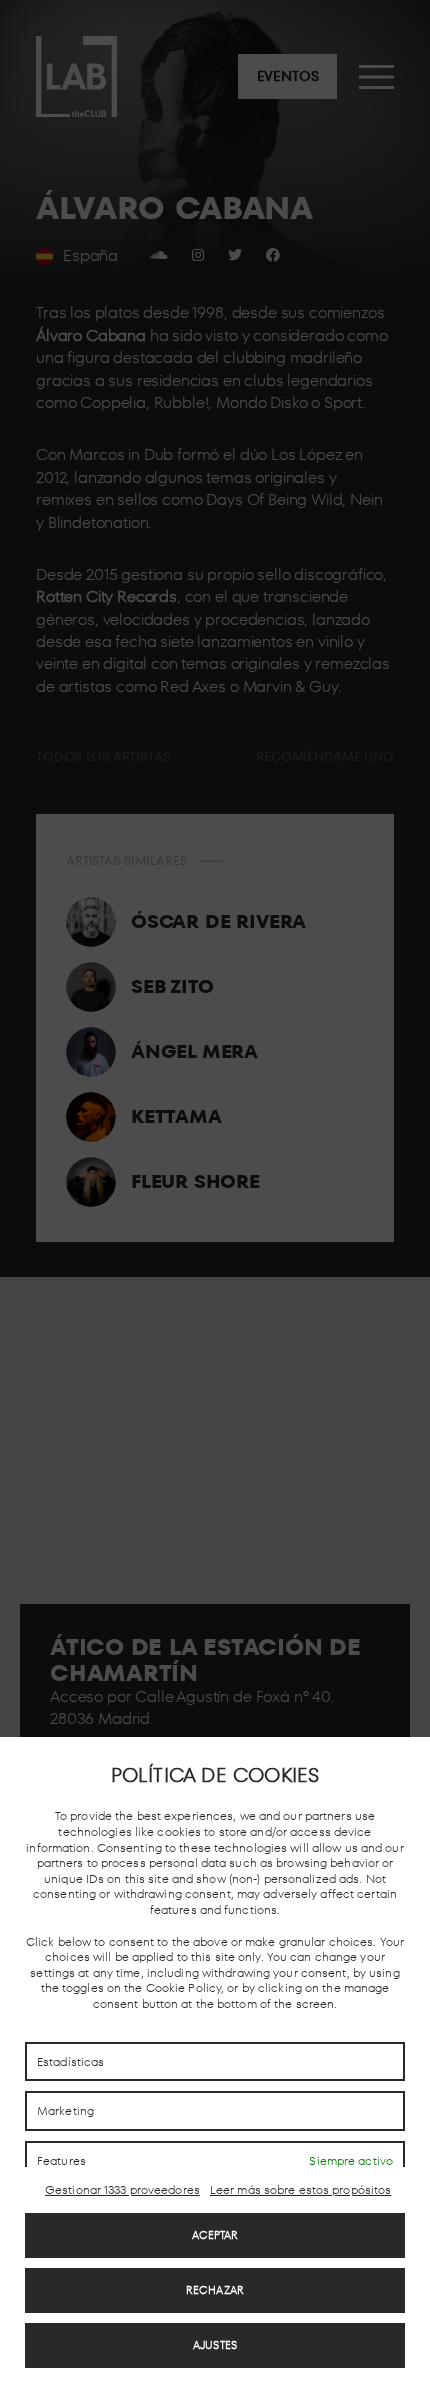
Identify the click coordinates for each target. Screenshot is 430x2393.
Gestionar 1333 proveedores (122, 2190)
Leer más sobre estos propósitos (300, 2190)
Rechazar (215, 2290)
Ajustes (215, 2345)
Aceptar (215, 2235)
